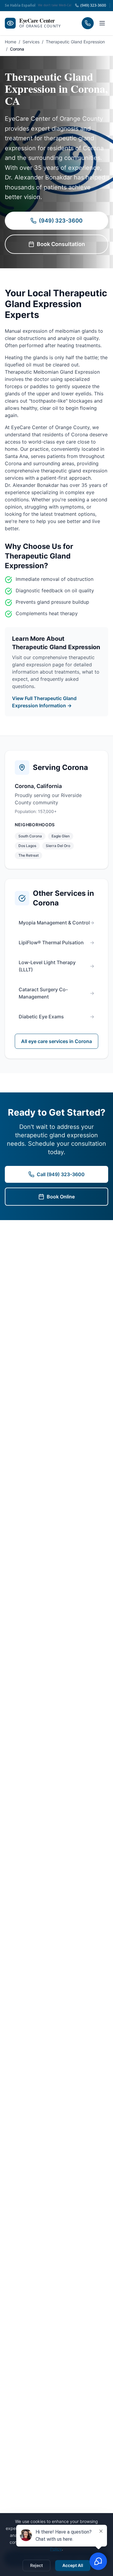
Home (11, 42)
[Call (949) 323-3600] (88, 23)
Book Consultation (61, 244)
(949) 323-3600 (61, 221)
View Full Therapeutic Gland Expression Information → (44, 702)
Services (31, 42)
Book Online (61, 1197)
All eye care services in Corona (56, 1041)
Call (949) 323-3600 (61, 1174)
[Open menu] (102, 23)
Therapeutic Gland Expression (75, 42)
